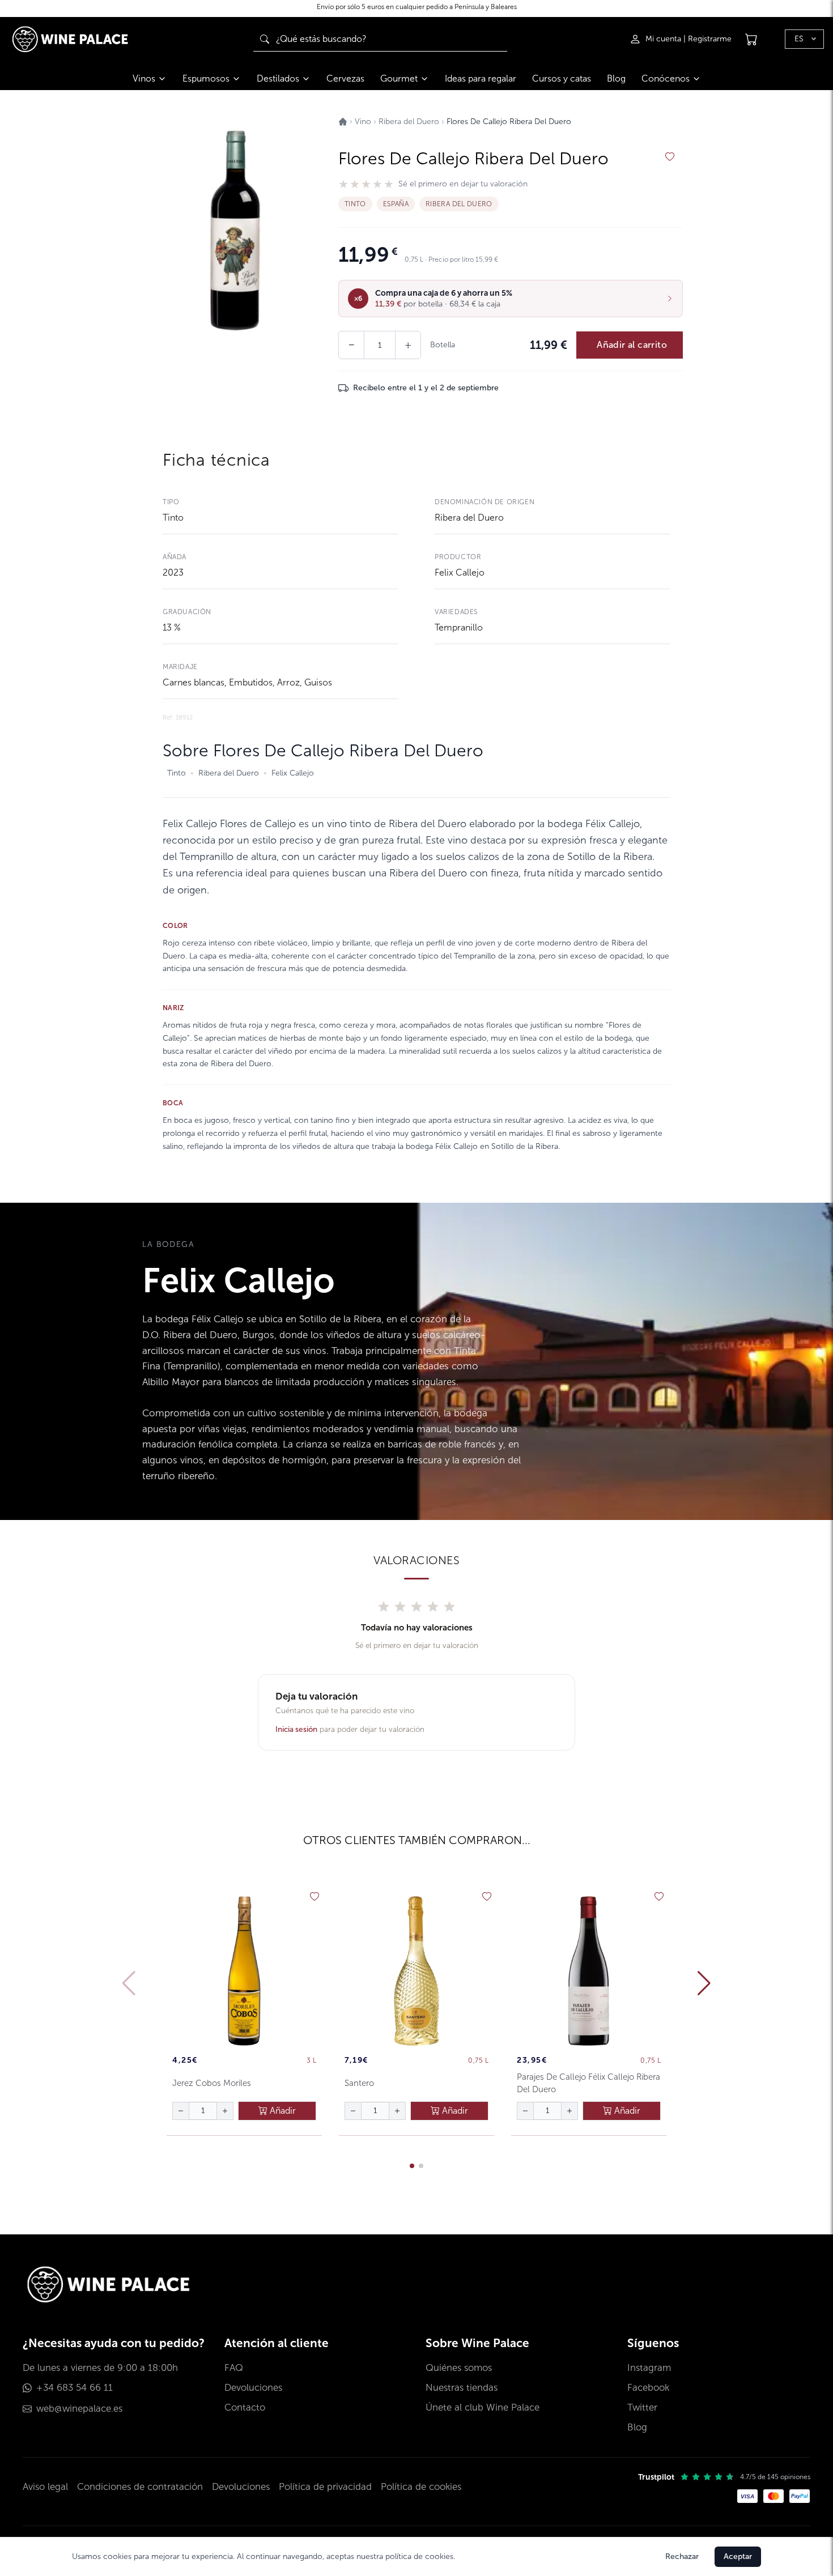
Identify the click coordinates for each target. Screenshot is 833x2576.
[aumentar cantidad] (225, 2111)
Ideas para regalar (481, 78)
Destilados (278, 78)
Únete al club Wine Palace (483, 2407)
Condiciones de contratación (140, 2487)
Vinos (144, 78)
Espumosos (206, 78)
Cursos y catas (562, 78)
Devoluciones (253, 2388)
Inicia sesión (296, 1729)
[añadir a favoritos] (670, 157)
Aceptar (738, 2556)
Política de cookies (421, 2487)
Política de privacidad (325, 2487)
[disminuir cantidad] (181, 2111)
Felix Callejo (460, 572)
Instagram (649, 2368)
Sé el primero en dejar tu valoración (463, 184)
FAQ (234, 2368)
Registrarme (710, 39)
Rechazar (682, 2556)
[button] (511, 299)
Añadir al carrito (632, 345)
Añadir (282, 2111)
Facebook (648, 2388)
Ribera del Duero (469, 518)
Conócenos (666, 78)
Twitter (642, 2407)
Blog (616, 78)
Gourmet (399, 78)
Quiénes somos (459, 2368)
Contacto (245, 2407)
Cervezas (345, 78)
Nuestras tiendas (462, 2388)
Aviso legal (45, 2487)
